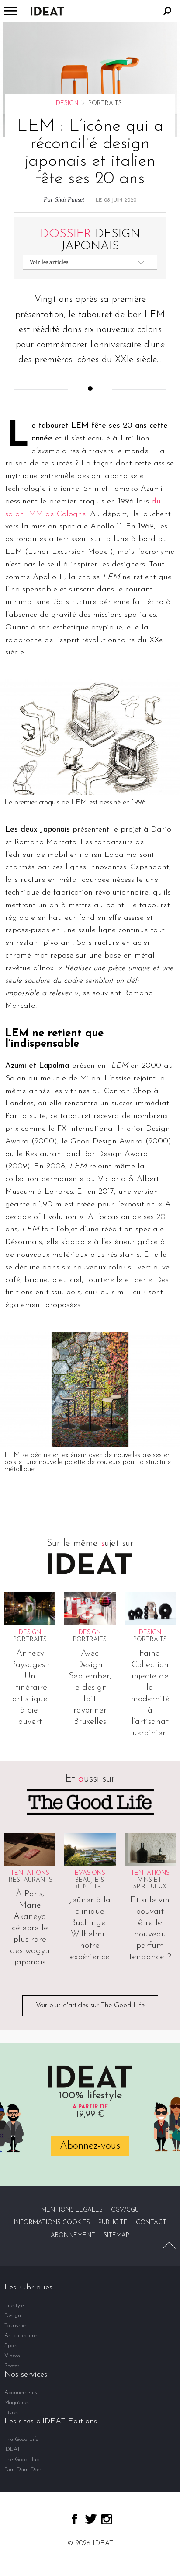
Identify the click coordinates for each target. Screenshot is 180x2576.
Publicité (113, 2223)
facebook (74, 2519)
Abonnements (21, 2392)
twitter (91, 2519)
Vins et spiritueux (150, 1884)
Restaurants (31, 1880)
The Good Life (21, 2439)
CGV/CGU (125, 2210)
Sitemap (116, 2235)
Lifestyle (14, 2305)
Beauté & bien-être (90, 1884)
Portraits (30, 1640)
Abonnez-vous (90, 2146)
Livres (12, 2413)
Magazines (17, 2403)
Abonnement (73, 2235)
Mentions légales (72, 2210)
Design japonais (90, 240)
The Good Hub (22, 2459)
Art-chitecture (21, 2336)
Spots (11, 2346)
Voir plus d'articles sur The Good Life (90, 2006)
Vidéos (12, 2356)
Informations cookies (52, 2223)
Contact (151, 2223)
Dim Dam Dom (23, 2469)
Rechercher (167, 11)
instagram (107, 2519)
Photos (12, 2366)
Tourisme (15, 2326)
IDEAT (12, 2449)
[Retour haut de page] (169, 2245)
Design (67, 103)
